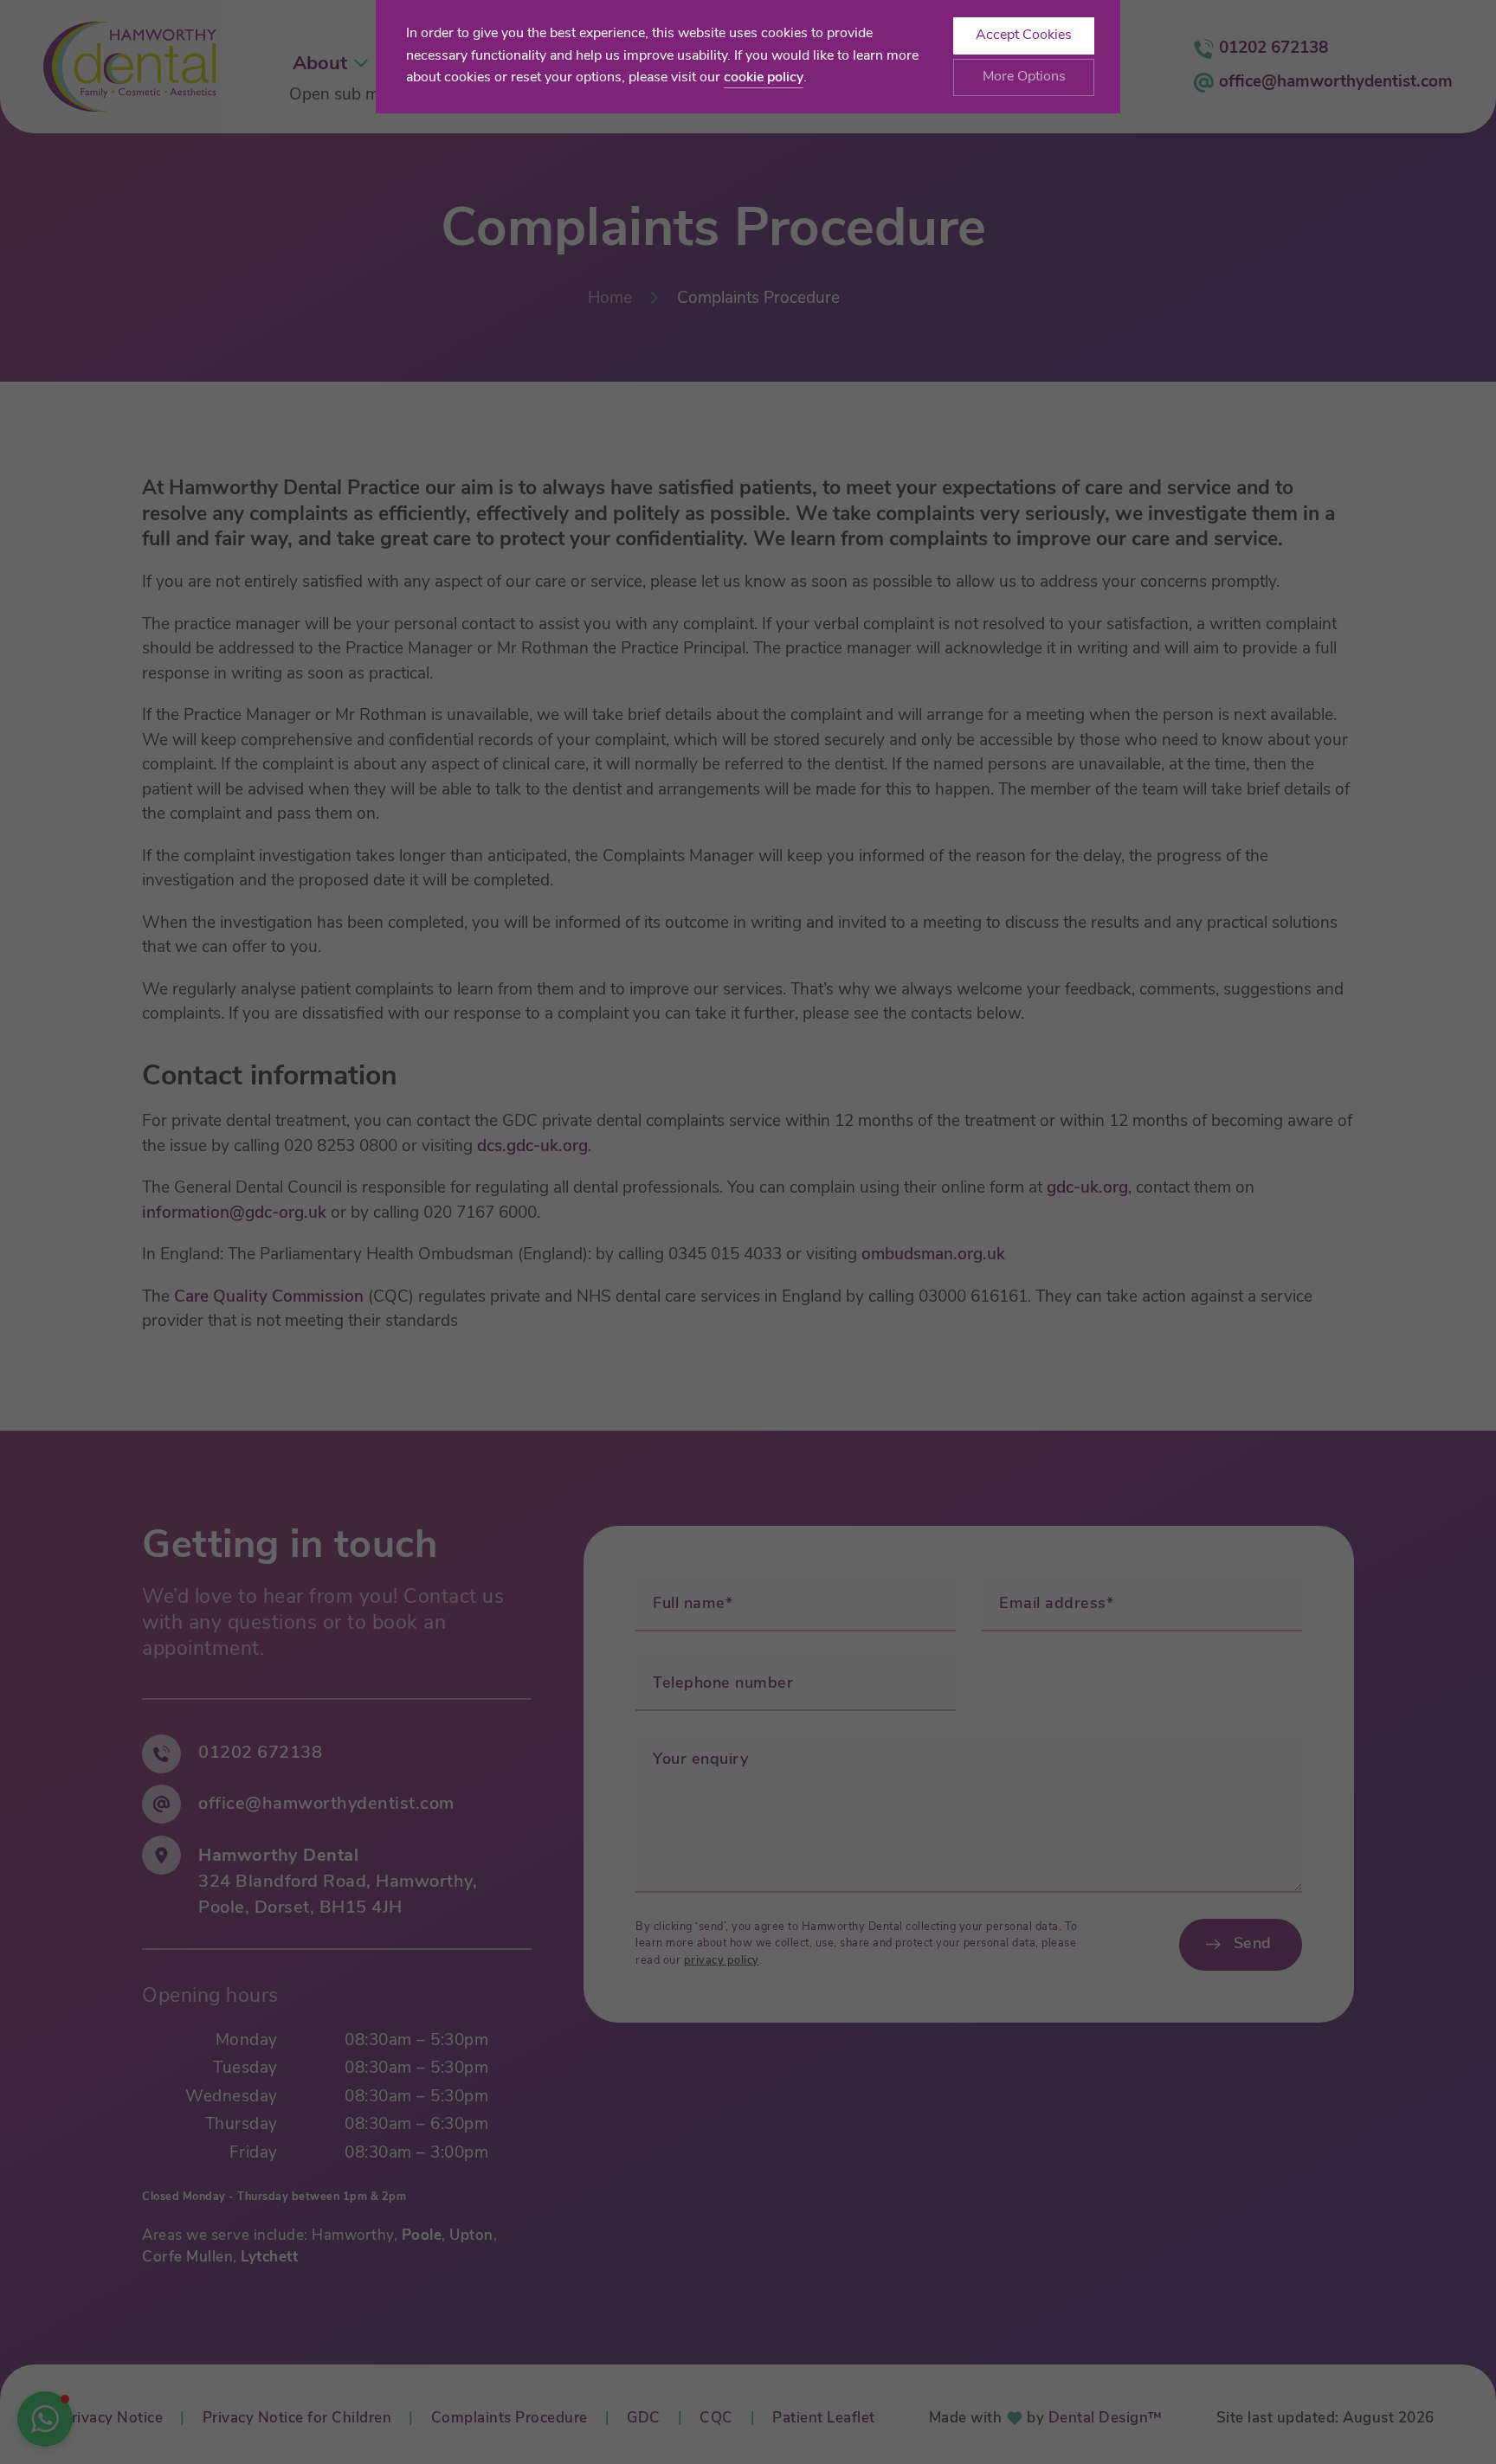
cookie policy (764, 78)
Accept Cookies (1024, 35)
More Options (1024, 77)
